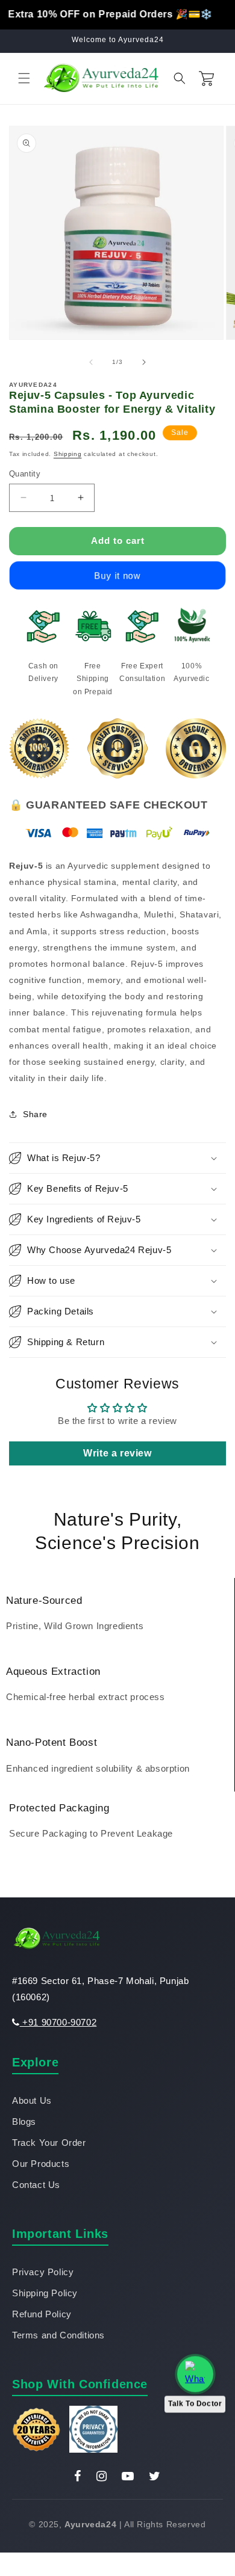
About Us (32, 2100)
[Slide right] (144, 362)
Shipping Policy (45, 2293)
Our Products (41, 2164)
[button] (24, 78)
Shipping (68, 454)
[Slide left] (91, 362)
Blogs (24, 2122)
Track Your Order (49, 2143)
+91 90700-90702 (58, 2022)
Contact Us (36, 2185)
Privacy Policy (43, 2272)
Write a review (117, 1453)
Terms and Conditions (58, 2335)
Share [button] (35, 1114)
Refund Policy (42, 2314)
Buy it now (117, 575)
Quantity (25, 474)
